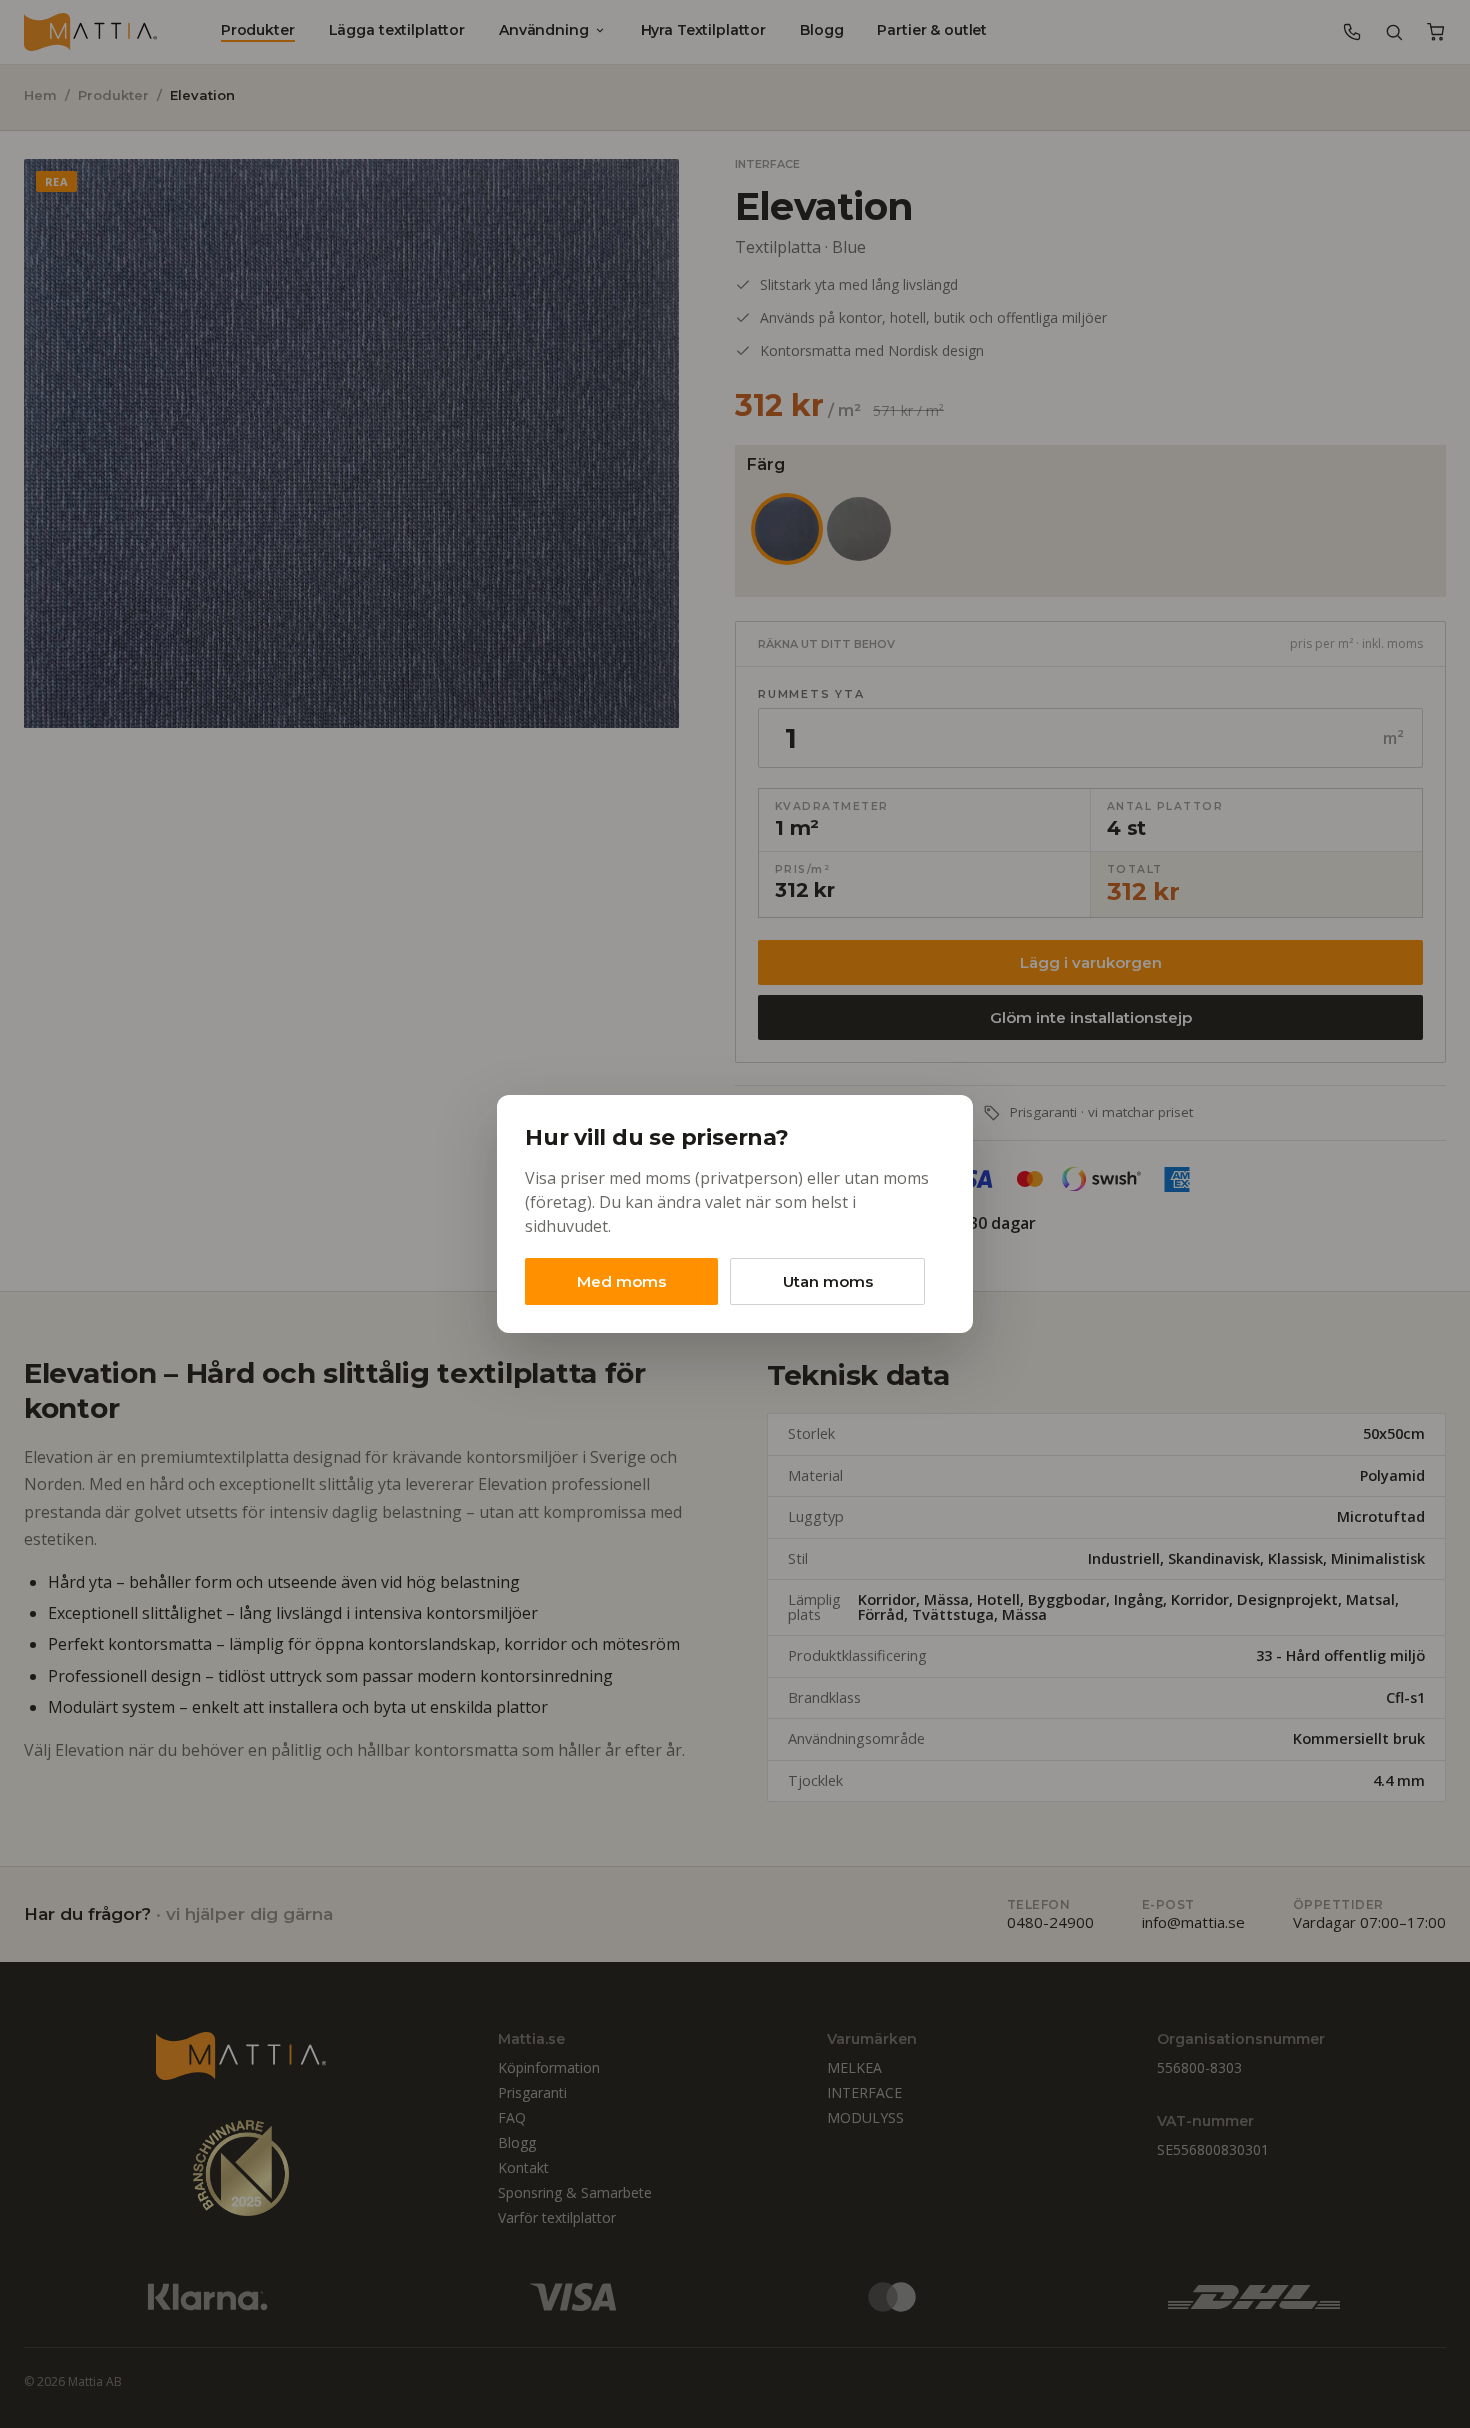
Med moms (621, 1281)
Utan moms (828, 1281)
